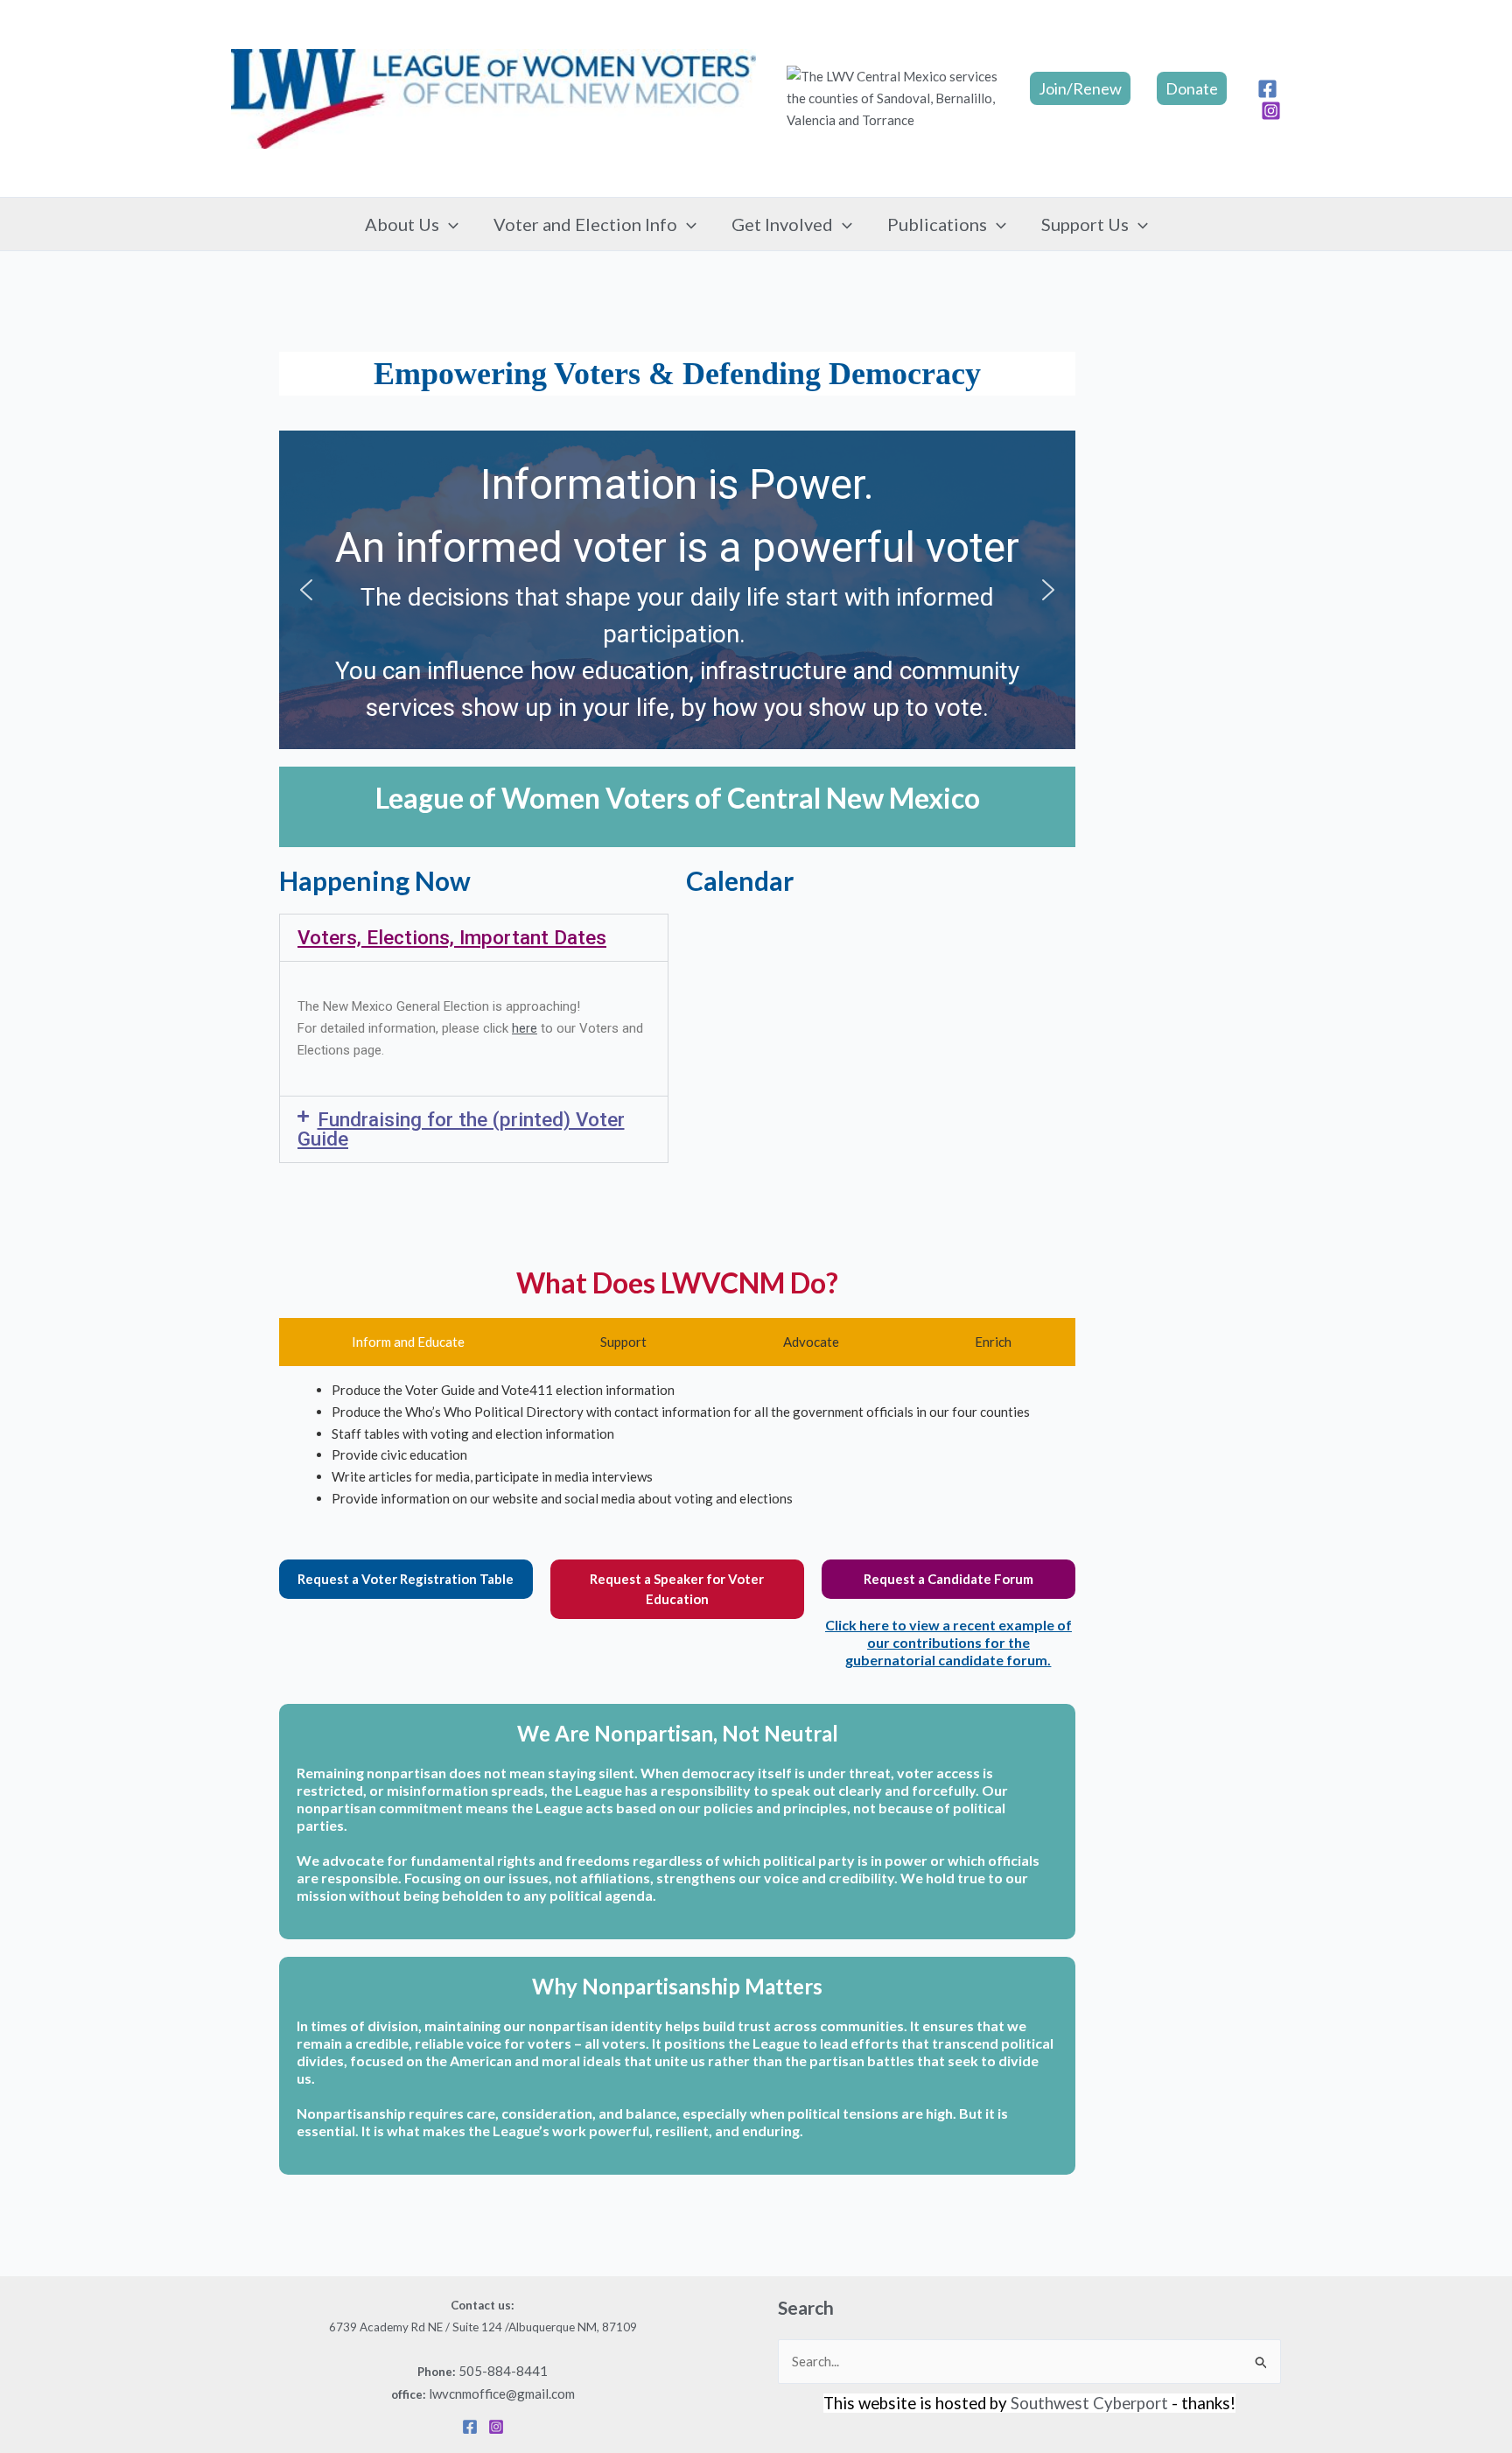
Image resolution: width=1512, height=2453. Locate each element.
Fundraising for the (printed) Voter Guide (461, 1129)
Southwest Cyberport (1089, 2403)
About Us (402, 224)
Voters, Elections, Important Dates (452, 937)
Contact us (481, 2305)
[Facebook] (1267, 89)
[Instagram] (1271, 111)
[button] (449, 224)
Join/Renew (1080, 88)
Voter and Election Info (585, 224)
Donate (1192, 88)
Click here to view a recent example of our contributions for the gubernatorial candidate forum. (948, 1642)
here (525, 1028)
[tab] (404, 1342)
